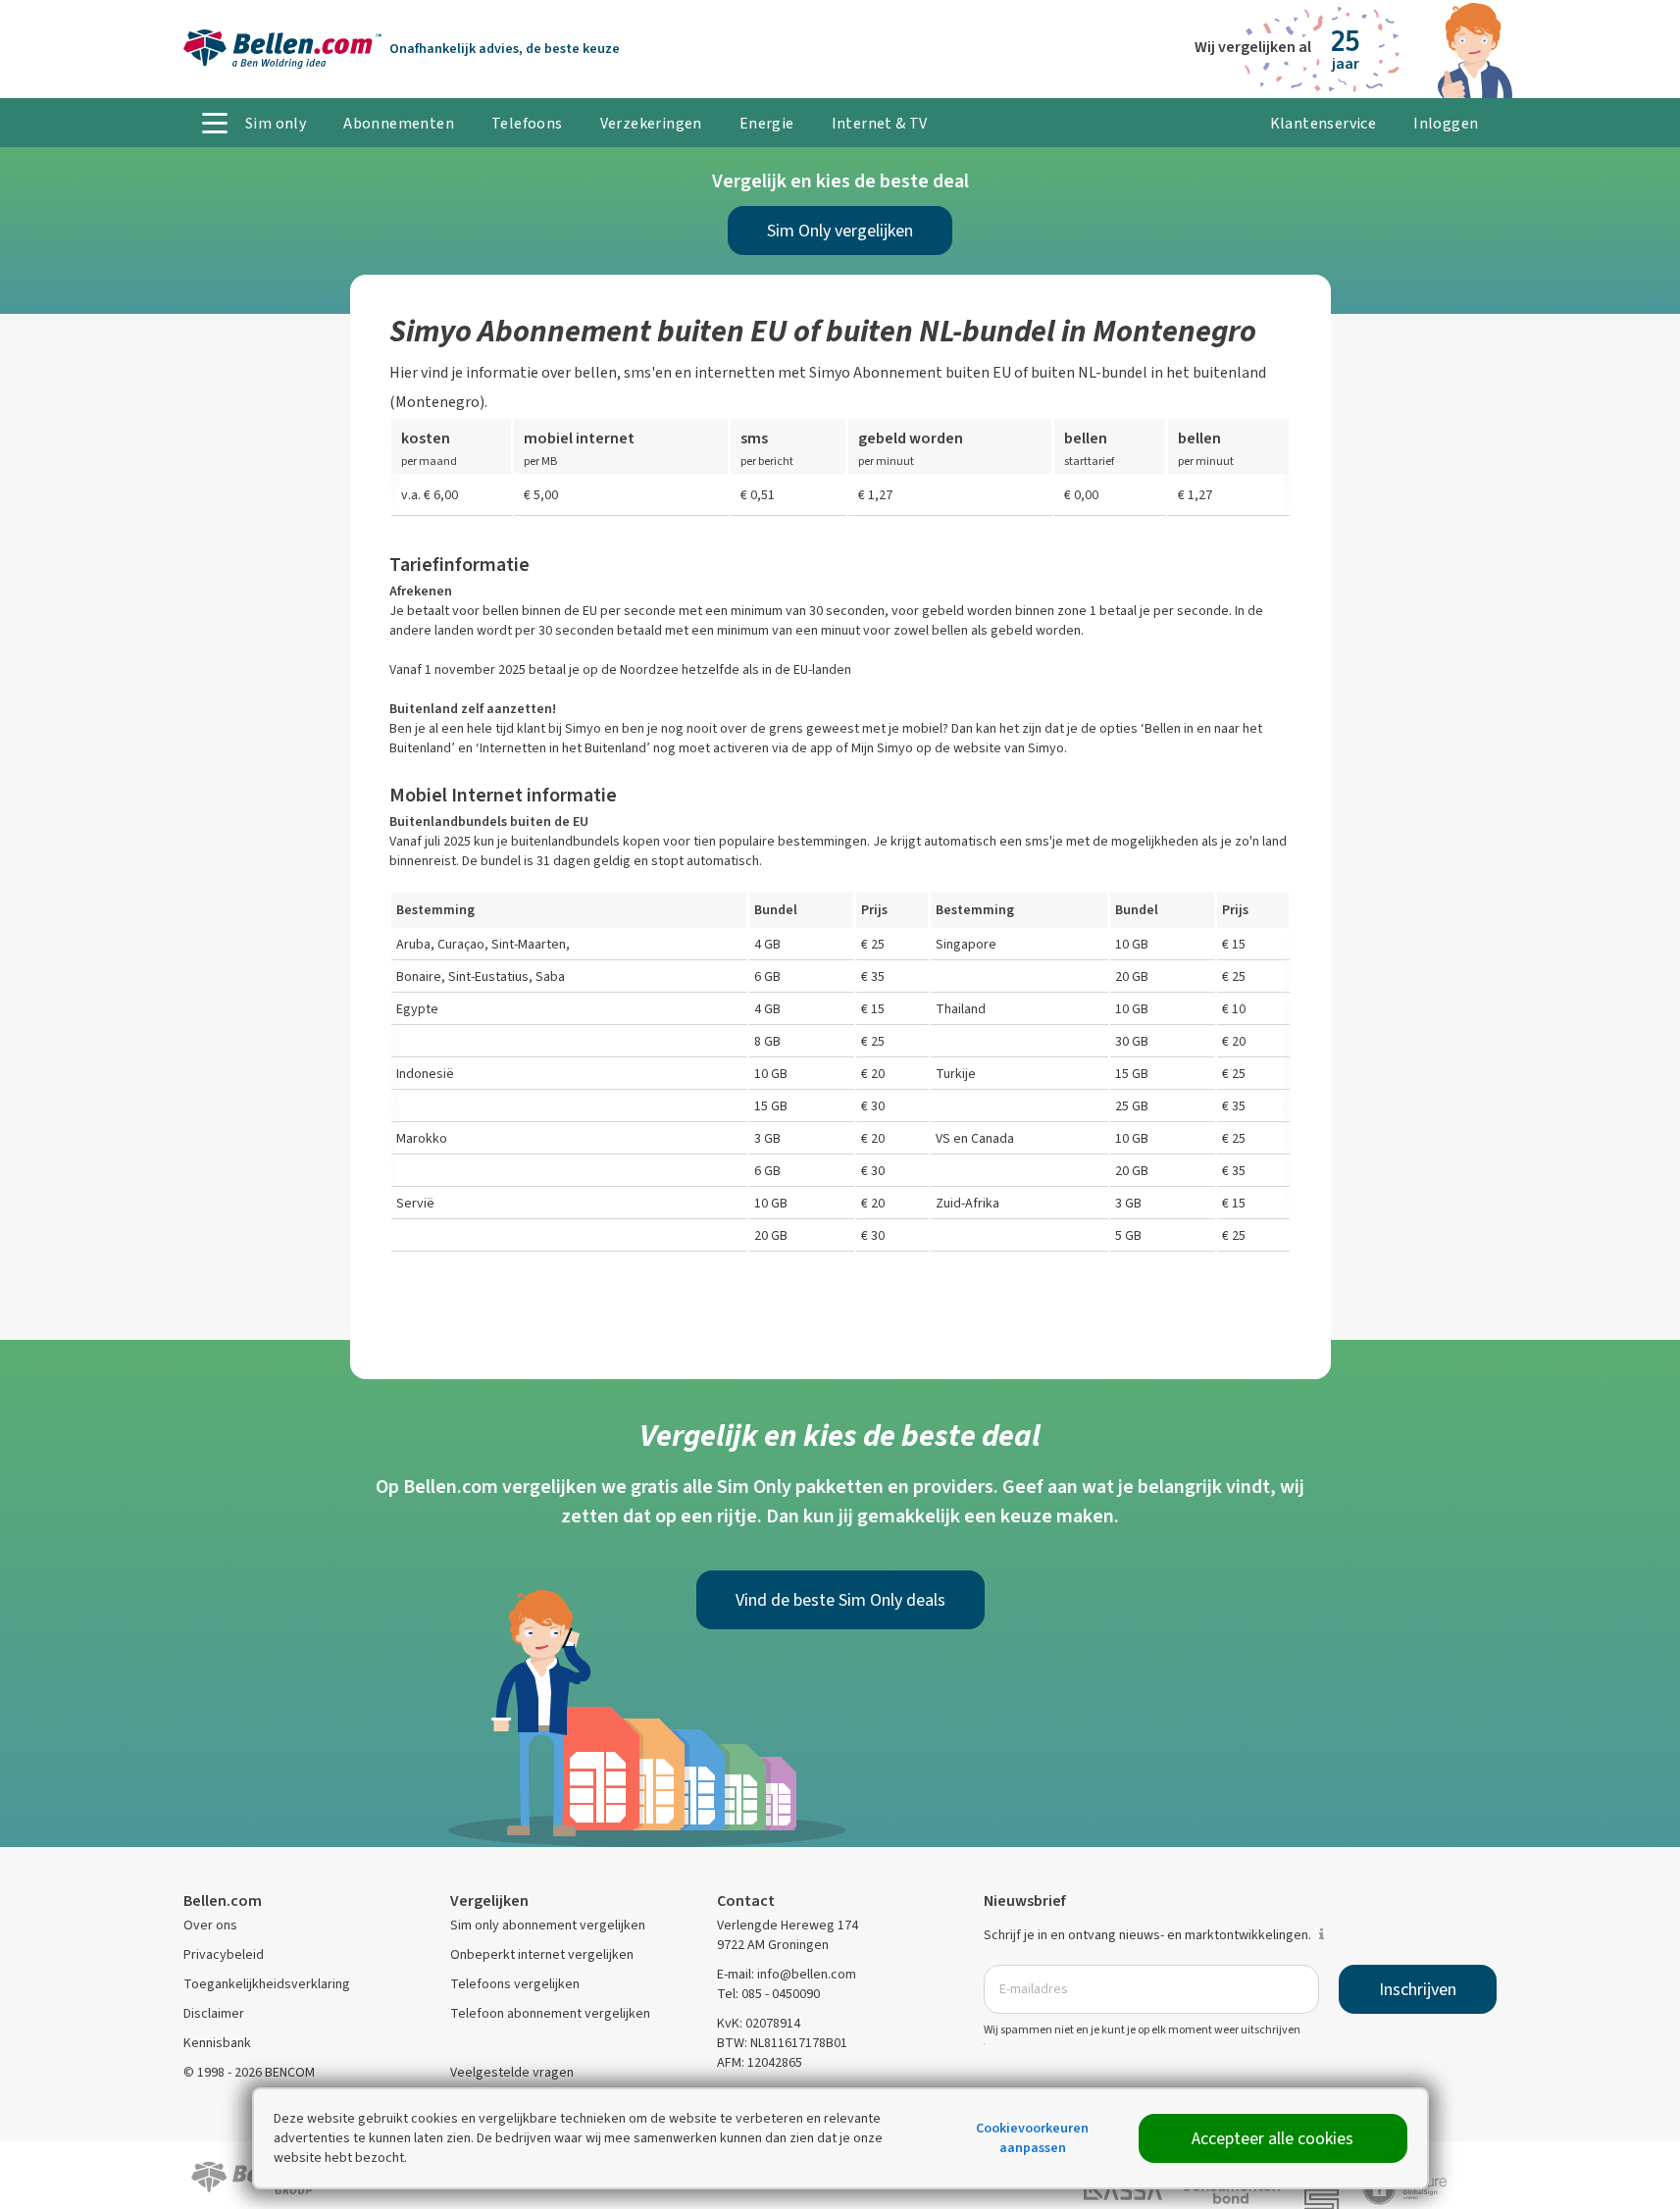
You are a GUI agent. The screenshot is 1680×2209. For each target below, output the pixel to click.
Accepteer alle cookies (1273, 2138)
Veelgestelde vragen (512, 2072)
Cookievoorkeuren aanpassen (1032, 2138)
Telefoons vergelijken (515, 1984)
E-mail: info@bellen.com (787, 1974)
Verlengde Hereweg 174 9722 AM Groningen (788, 1935)
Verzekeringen (651, 123)
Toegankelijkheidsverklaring (267, 1984)
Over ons (210, 1925)
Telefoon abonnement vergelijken (550, 2013)
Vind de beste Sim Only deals (840, 1600)
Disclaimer (214, 2013)
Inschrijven (1418, 1989)
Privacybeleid (224, 1954)
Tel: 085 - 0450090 (768, 1994)
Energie (767, 123)
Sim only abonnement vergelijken (548, 1925)
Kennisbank (217, 2043)
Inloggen (1446, 123)
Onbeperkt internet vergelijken (542, 1954)
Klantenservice (1324, 123)
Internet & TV (880, 123)
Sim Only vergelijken (840, 231)
